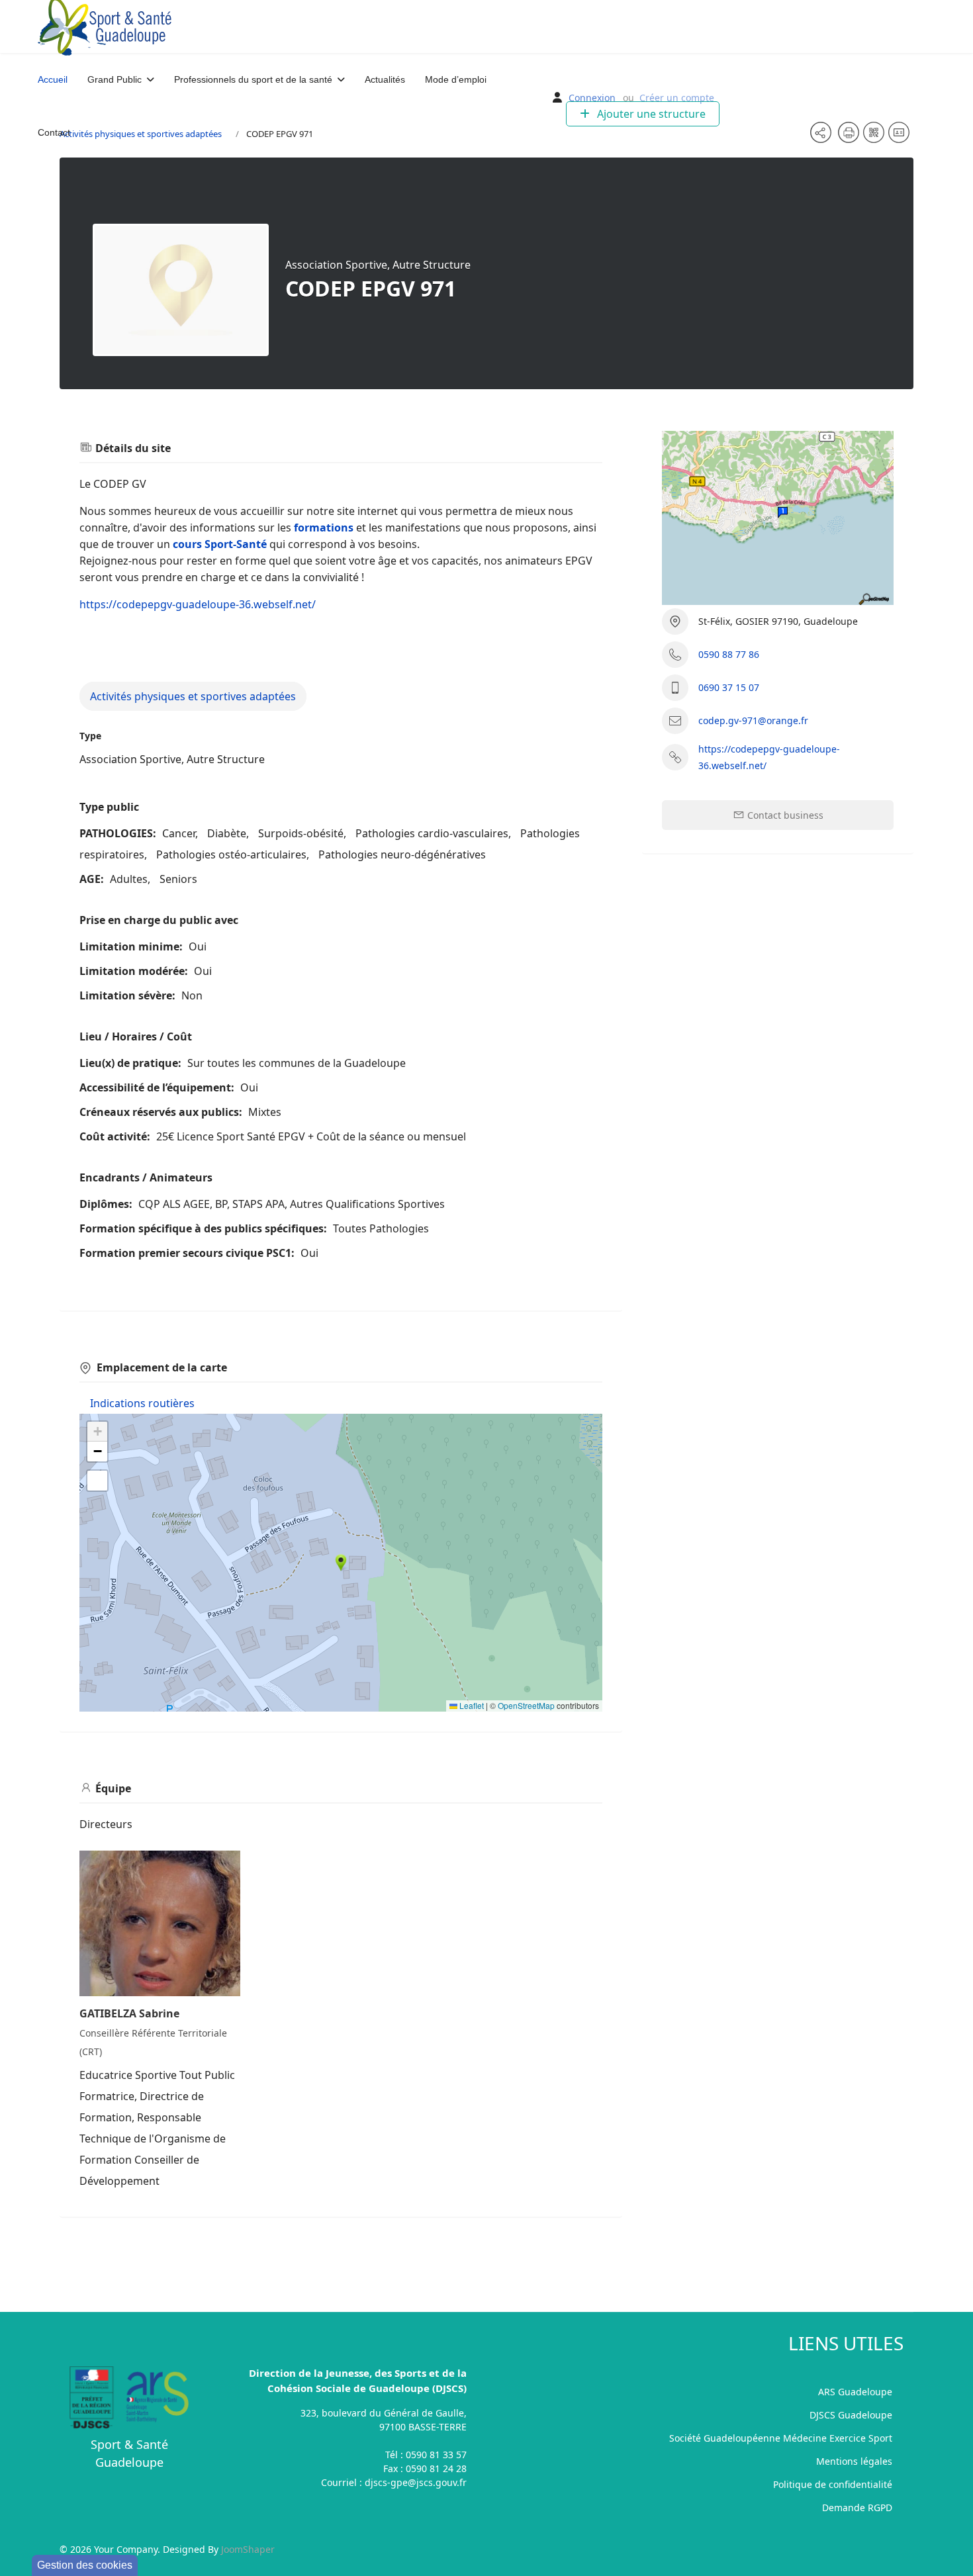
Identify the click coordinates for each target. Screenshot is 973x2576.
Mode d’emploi (456, 79)
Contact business (784, 815)
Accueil (53, 79)
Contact (54, 132)
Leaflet (471, 1705)
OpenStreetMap (526, 1705)
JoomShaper (248, 2549)
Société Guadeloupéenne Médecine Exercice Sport (781, 2438)
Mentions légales (854, 2461)
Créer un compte (677, 98)
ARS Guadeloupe (855, 2392)
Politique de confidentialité (833, 2484)
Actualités (385, 79)
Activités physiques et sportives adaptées (193, 696)
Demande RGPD (857, 2507)
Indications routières (142, 1403)
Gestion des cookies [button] (85, 2565)
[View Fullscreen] (97, 1481)
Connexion (592, 98)
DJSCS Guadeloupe (851, 2415)
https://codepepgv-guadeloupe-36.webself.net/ (198, 604)
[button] (341, 1563)
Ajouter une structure (650, 114)
